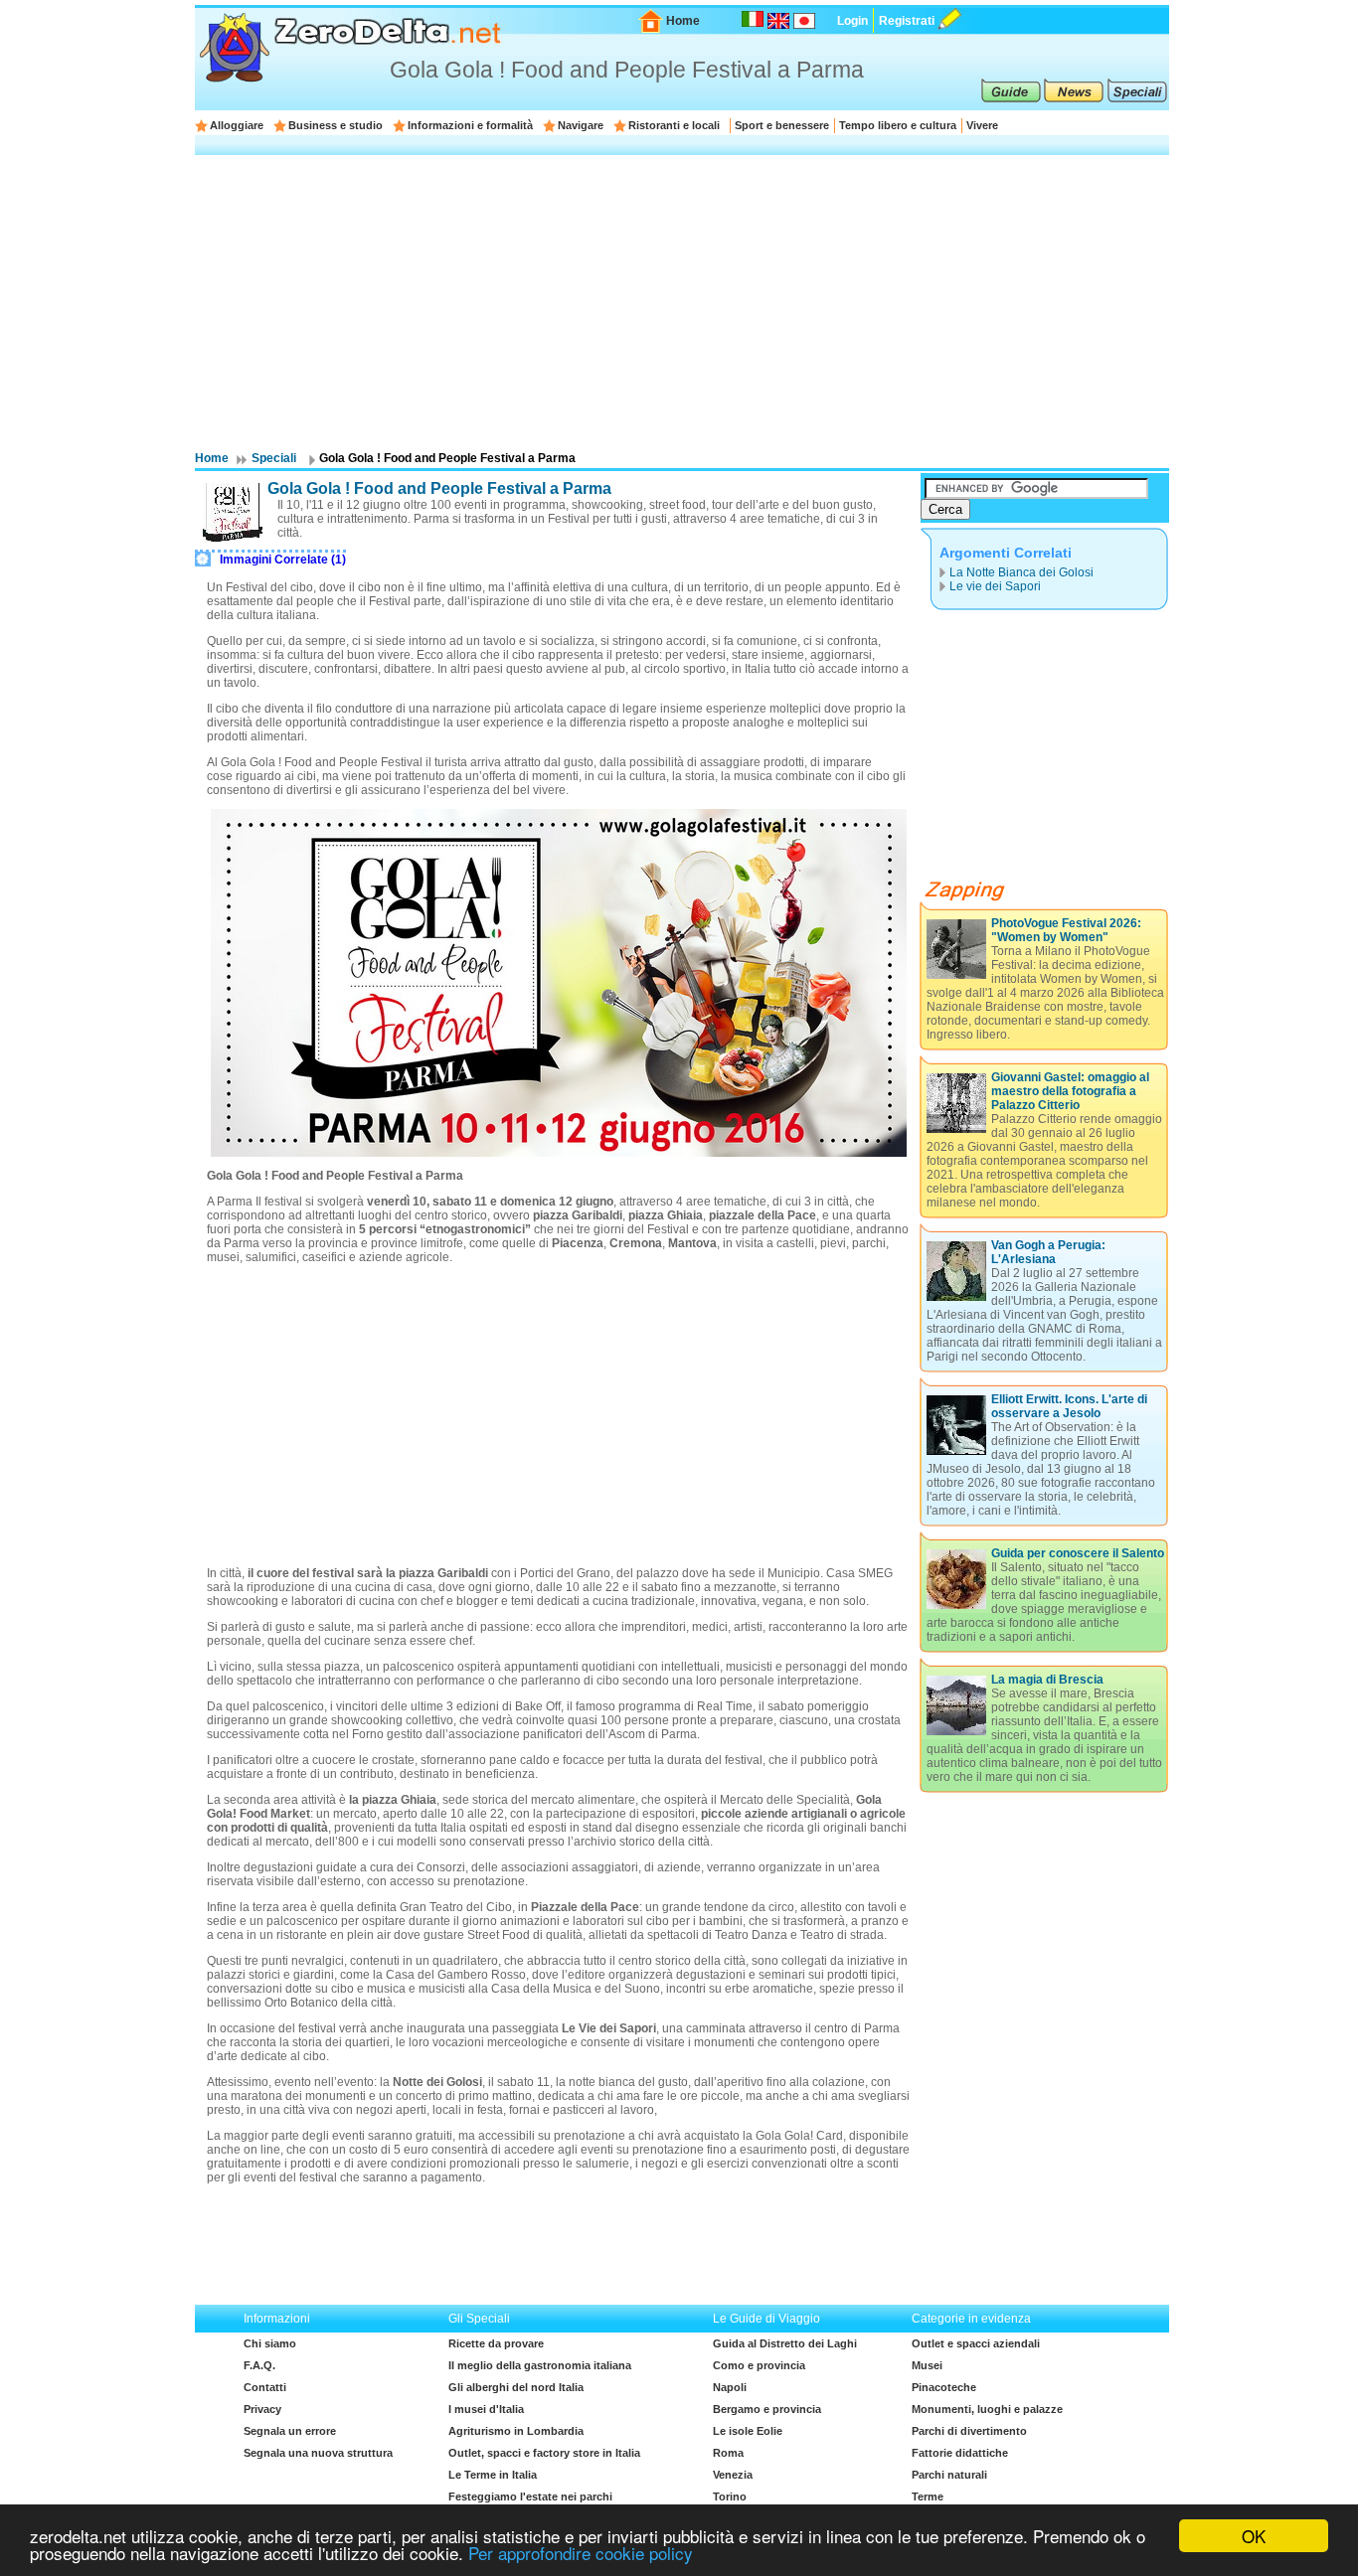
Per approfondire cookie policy (581, 2553)
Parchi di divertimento (969, 2431)
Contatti (265, 2387)
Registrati (907, 21)
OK (1254, 2536)
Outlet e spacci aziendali (976, 2343)
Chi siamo (270, 2343)
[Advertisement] (682, 302)
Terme (928, 2496)
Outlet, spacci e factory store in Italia (544, 2453)
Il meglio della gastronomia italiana (540, 2365)
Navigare (581, 125)
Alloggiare (237, 125)
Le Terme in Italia (493, 2475)
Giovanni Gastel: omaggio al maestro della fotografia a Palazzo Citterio (1070, 1091)
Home (683, 21)
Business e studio (336, 125)
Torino (730, 2496)
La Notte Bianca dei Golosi (1021, 572)
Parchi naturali (949, 2475)
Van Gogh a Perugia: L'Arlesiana (1048, 1252)
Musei (927, 2365)
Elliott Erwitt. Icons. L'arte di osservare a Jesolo (1069, 1406)
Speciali (274, 458)
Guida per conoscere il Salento (1078, 1553)
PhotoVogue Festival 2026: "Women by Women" (1066, 930)
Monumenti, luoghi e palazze (987, 2409)
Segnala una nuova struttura (318, 2453)
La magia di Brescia (1047, 1680)
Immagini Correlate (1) (283, 560)
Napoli (730, 2387)
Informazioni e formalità (470, 125)
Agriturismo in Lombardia (516, 2431)
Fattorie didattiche (960, 2453)
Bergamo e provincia (767, 2409)
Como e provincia (759, 2365)
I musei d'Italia (486, 2409)
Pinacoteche (944, 2387)
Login (852, 21)
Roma (728, 2453)
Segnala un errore (290, 2431)
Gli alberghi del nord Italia (516, 2387)
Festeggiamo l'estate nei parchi (530, 2496)
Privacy (262, 2409)
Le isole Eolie (748, 2431)
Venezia (733, 2475)
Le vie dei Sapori (995, 586)
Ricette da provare (496, 2343)
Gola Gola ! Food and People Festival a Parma (439, 488)
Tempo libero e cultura (898, 125)
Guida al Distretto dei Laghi (785, 2343)
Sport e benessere (782, 125)
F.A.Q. (259, 2365)
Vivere (982, 125)
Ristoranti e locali (674, 125)
